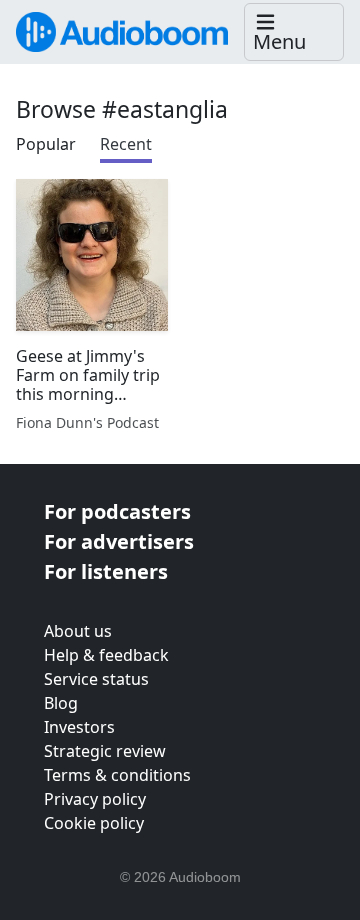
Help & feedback (106, 655)
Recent (126, 144)
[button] (294, 32)
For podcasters (117, 511)
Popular (46, 144)
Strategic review (105, 751)
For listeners (106, 571)
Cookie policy (94, 823)
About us (78, 631)
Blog (61, 703)
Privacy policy (95, 799)
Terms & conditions (117, 775)
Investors (79, 727)
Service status (96, 679)
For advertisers (119, 541)
